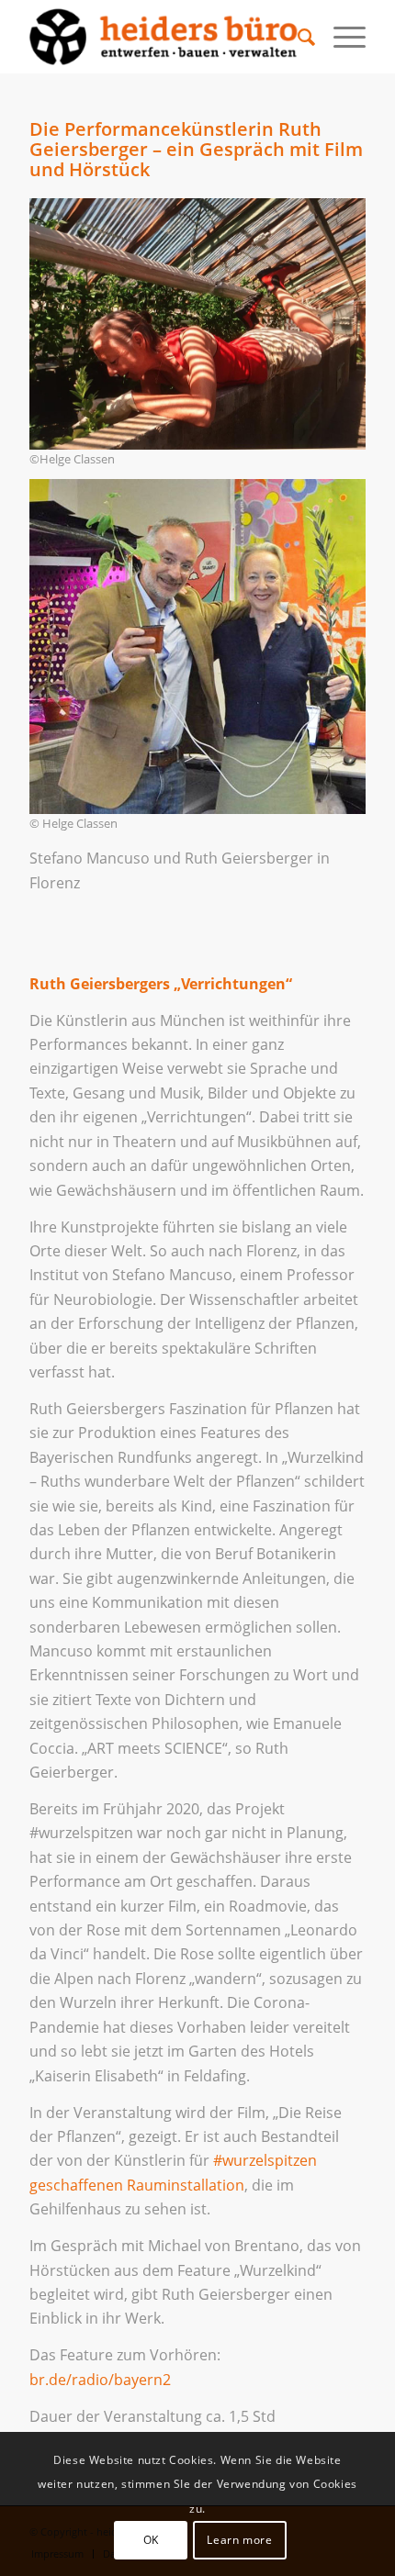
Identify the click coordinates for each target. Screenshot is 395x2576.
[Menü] (340, 37)
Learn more (239, 2540)
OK (151, 2540)
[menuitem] (297, 37)
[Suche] (297, 37)
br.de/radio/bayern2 (100, 2380)
